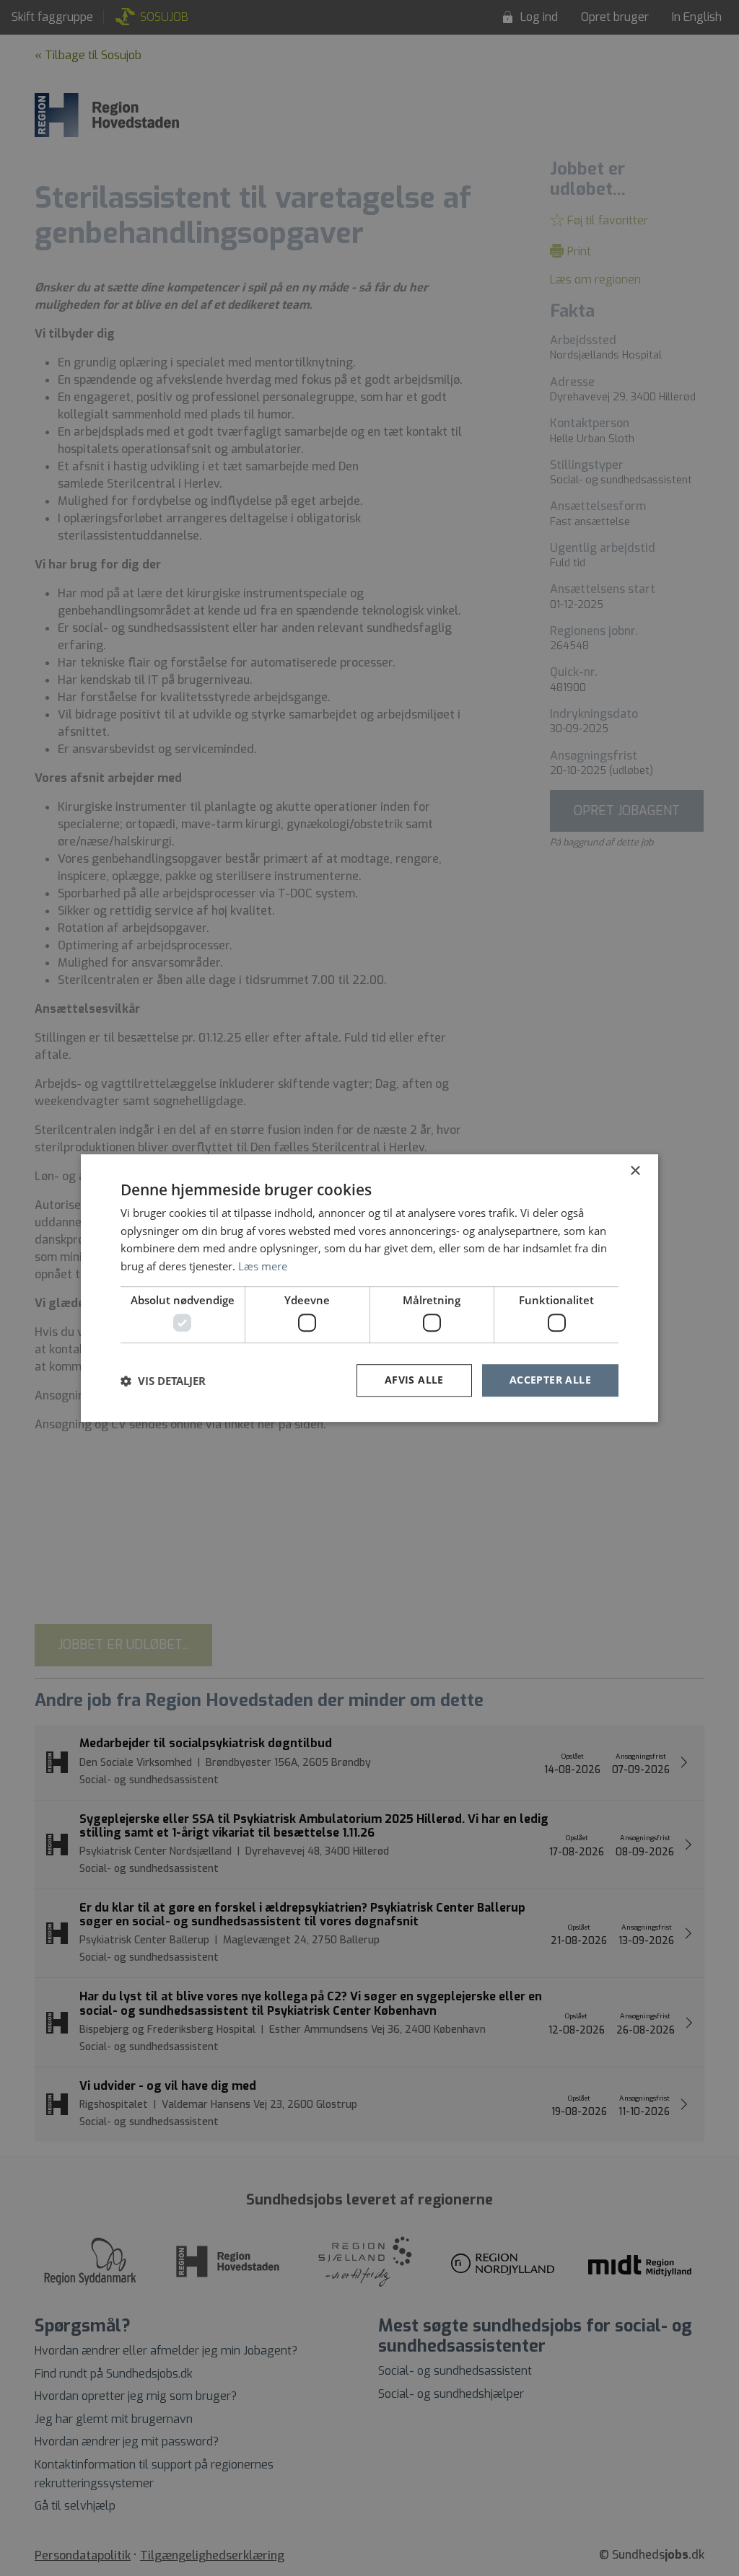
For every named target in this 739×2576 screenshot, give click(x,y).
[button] (163, 1381)
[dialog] (369, 1288)
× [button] (635, 1171)
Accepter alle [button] (550, 1380)
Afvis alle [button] (414, 1380)
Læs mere (263, 1266)
